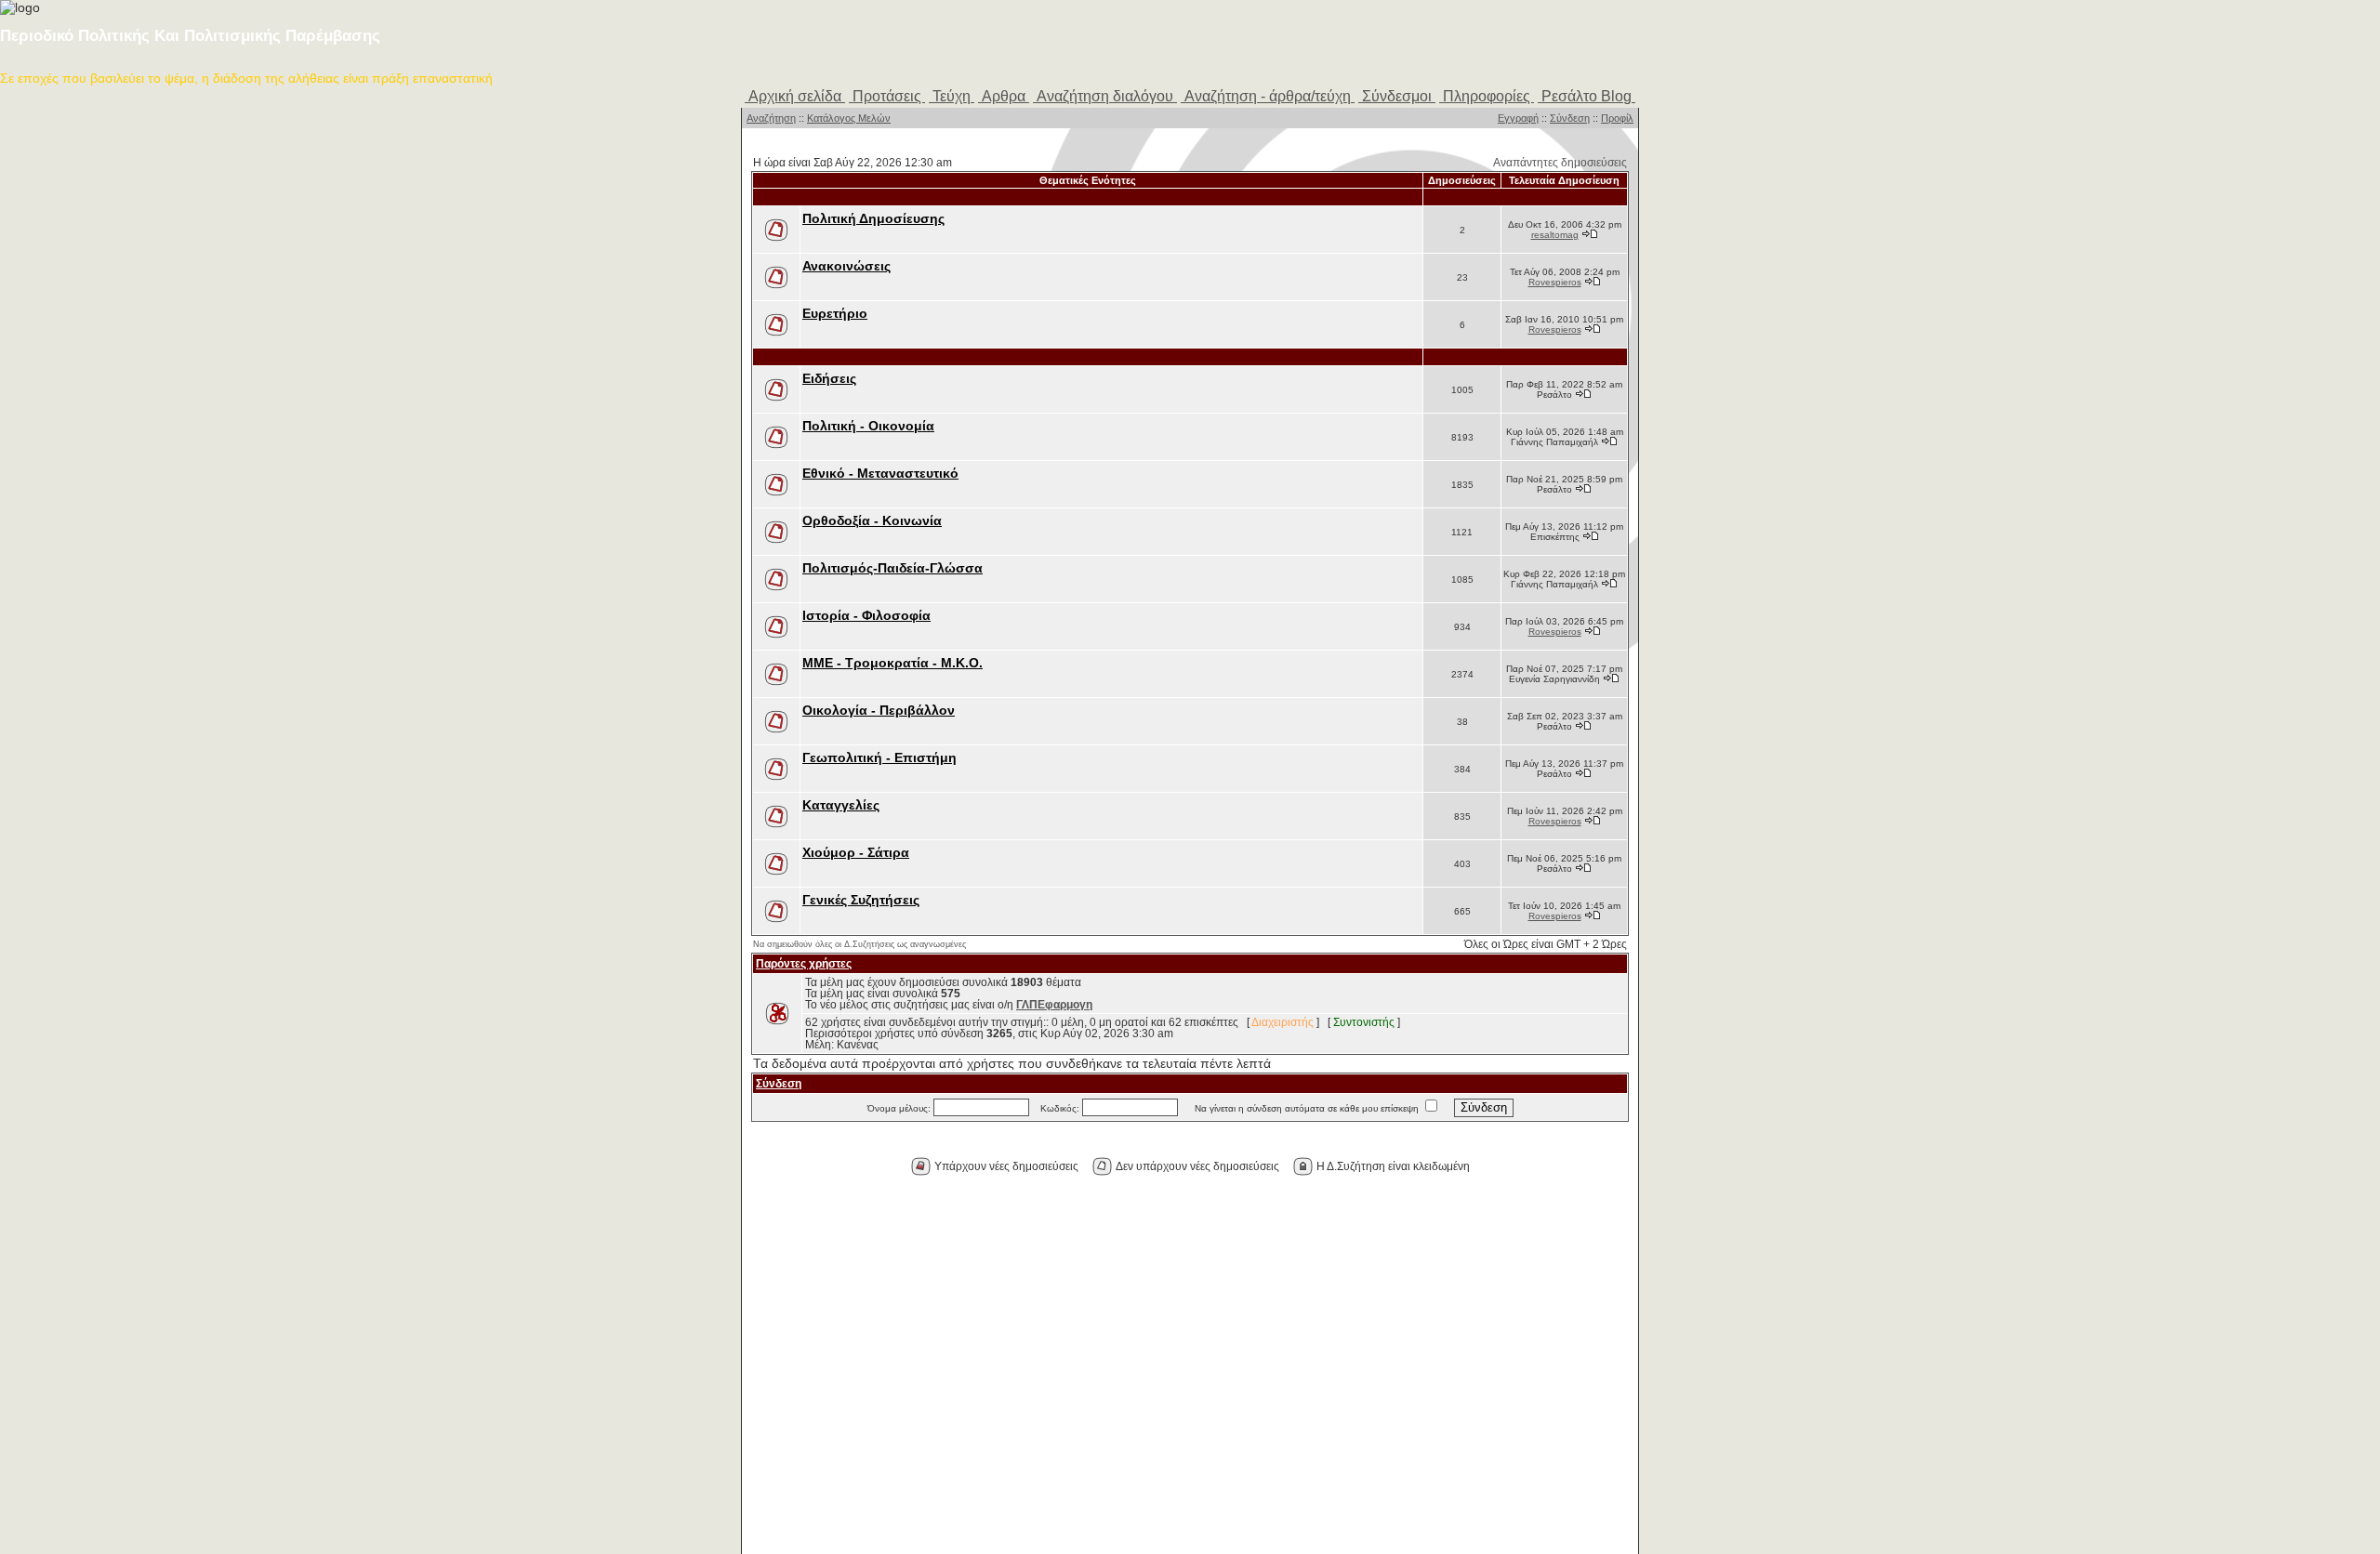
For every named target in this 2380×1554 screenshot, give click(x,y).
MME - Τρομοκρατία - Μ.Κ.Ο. (892, 663)
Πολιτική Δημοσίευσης (873, 219)
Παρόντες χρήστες (804, 964)
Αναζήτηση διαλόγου (1105, 96)
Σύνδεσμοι (1397, 96)
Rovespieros (1555, 282)
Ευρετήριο (835, 314)
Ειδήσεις (829, 379)
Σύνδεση (1570, 118)
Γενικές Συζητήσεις (861, 900)
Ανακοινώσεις (846, 266)
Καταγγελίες (841, 805)
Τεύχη (952, 96)
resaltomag (1555, 235)
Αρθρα (1004, 96)
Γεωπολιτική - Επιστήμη (879, 758)
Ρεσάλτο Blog (1587, 96)
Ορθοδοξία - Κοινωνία (872, 521)
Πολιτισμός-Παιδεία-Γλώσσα (892, 568)
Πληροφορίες (1487, 96)
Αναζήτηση (771, 118)
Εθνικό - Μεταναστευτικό (880, 474)
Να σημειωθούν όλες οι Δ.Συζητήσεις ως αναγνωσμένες (859, 944)
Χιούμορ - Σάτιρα (856, 853)
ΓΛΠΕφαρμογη (1054, 1005)
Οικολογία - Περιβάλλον (879, 711)
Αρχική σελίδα (795, 96)
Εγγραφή (1518, 118)
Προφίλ (1617, 118)
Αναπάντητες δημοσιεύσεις (1560, 163)
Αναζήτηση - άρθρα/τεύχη (1268, 96)
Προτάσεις (887, 96)
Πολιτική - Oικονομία (868, 426)
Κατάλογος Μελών (849, 118)
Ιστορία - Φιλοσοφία (866, 616)
